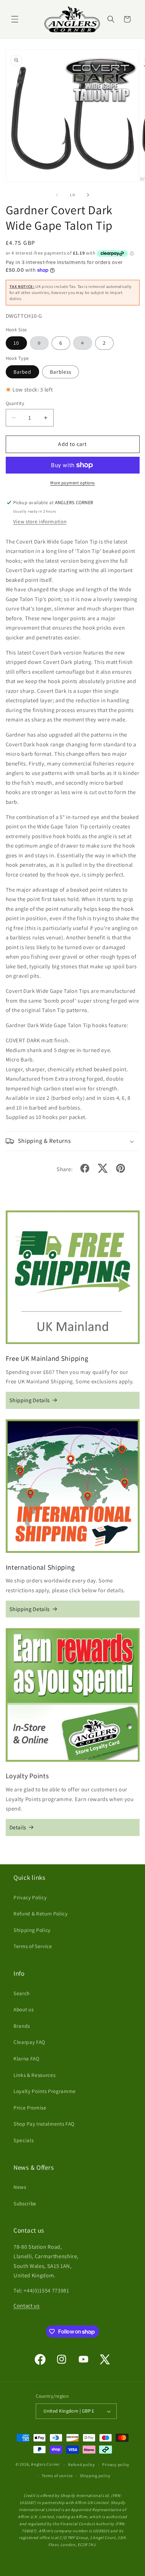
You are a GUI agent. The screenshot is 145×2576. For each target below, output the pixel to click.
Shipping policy (95, 2476)
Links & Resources (34, 2075)
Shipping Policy (32, 1930)
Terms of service (57, 2476)
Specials (23, 2140)
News (20, 2187)
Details (18, 1827)
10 (16, 343)
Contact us (27, 2306)
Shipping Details (30, 1400)
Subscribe (25, 2203)
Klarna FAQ (26, 2058)
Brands (22, 2026)
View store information (40, 521)
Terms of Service (33, 1946)
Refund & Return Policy (41, 1913)
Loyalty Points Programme (45, 2091)
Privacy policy (116, 2465)
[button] (15, 19)
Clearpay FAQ (29, 2042)
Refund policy (82, 2465)
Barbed (23, 372)
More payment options (72, 483)
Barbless (61, 372)
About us (23, 2009)
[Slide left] (57, 195)
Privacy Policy (30, 1897)
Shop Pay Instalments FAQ (44, 2124)
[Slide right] (88, 195)
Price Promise (30, 2107)
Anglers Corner (46, 2465)
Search (22, 1993)
